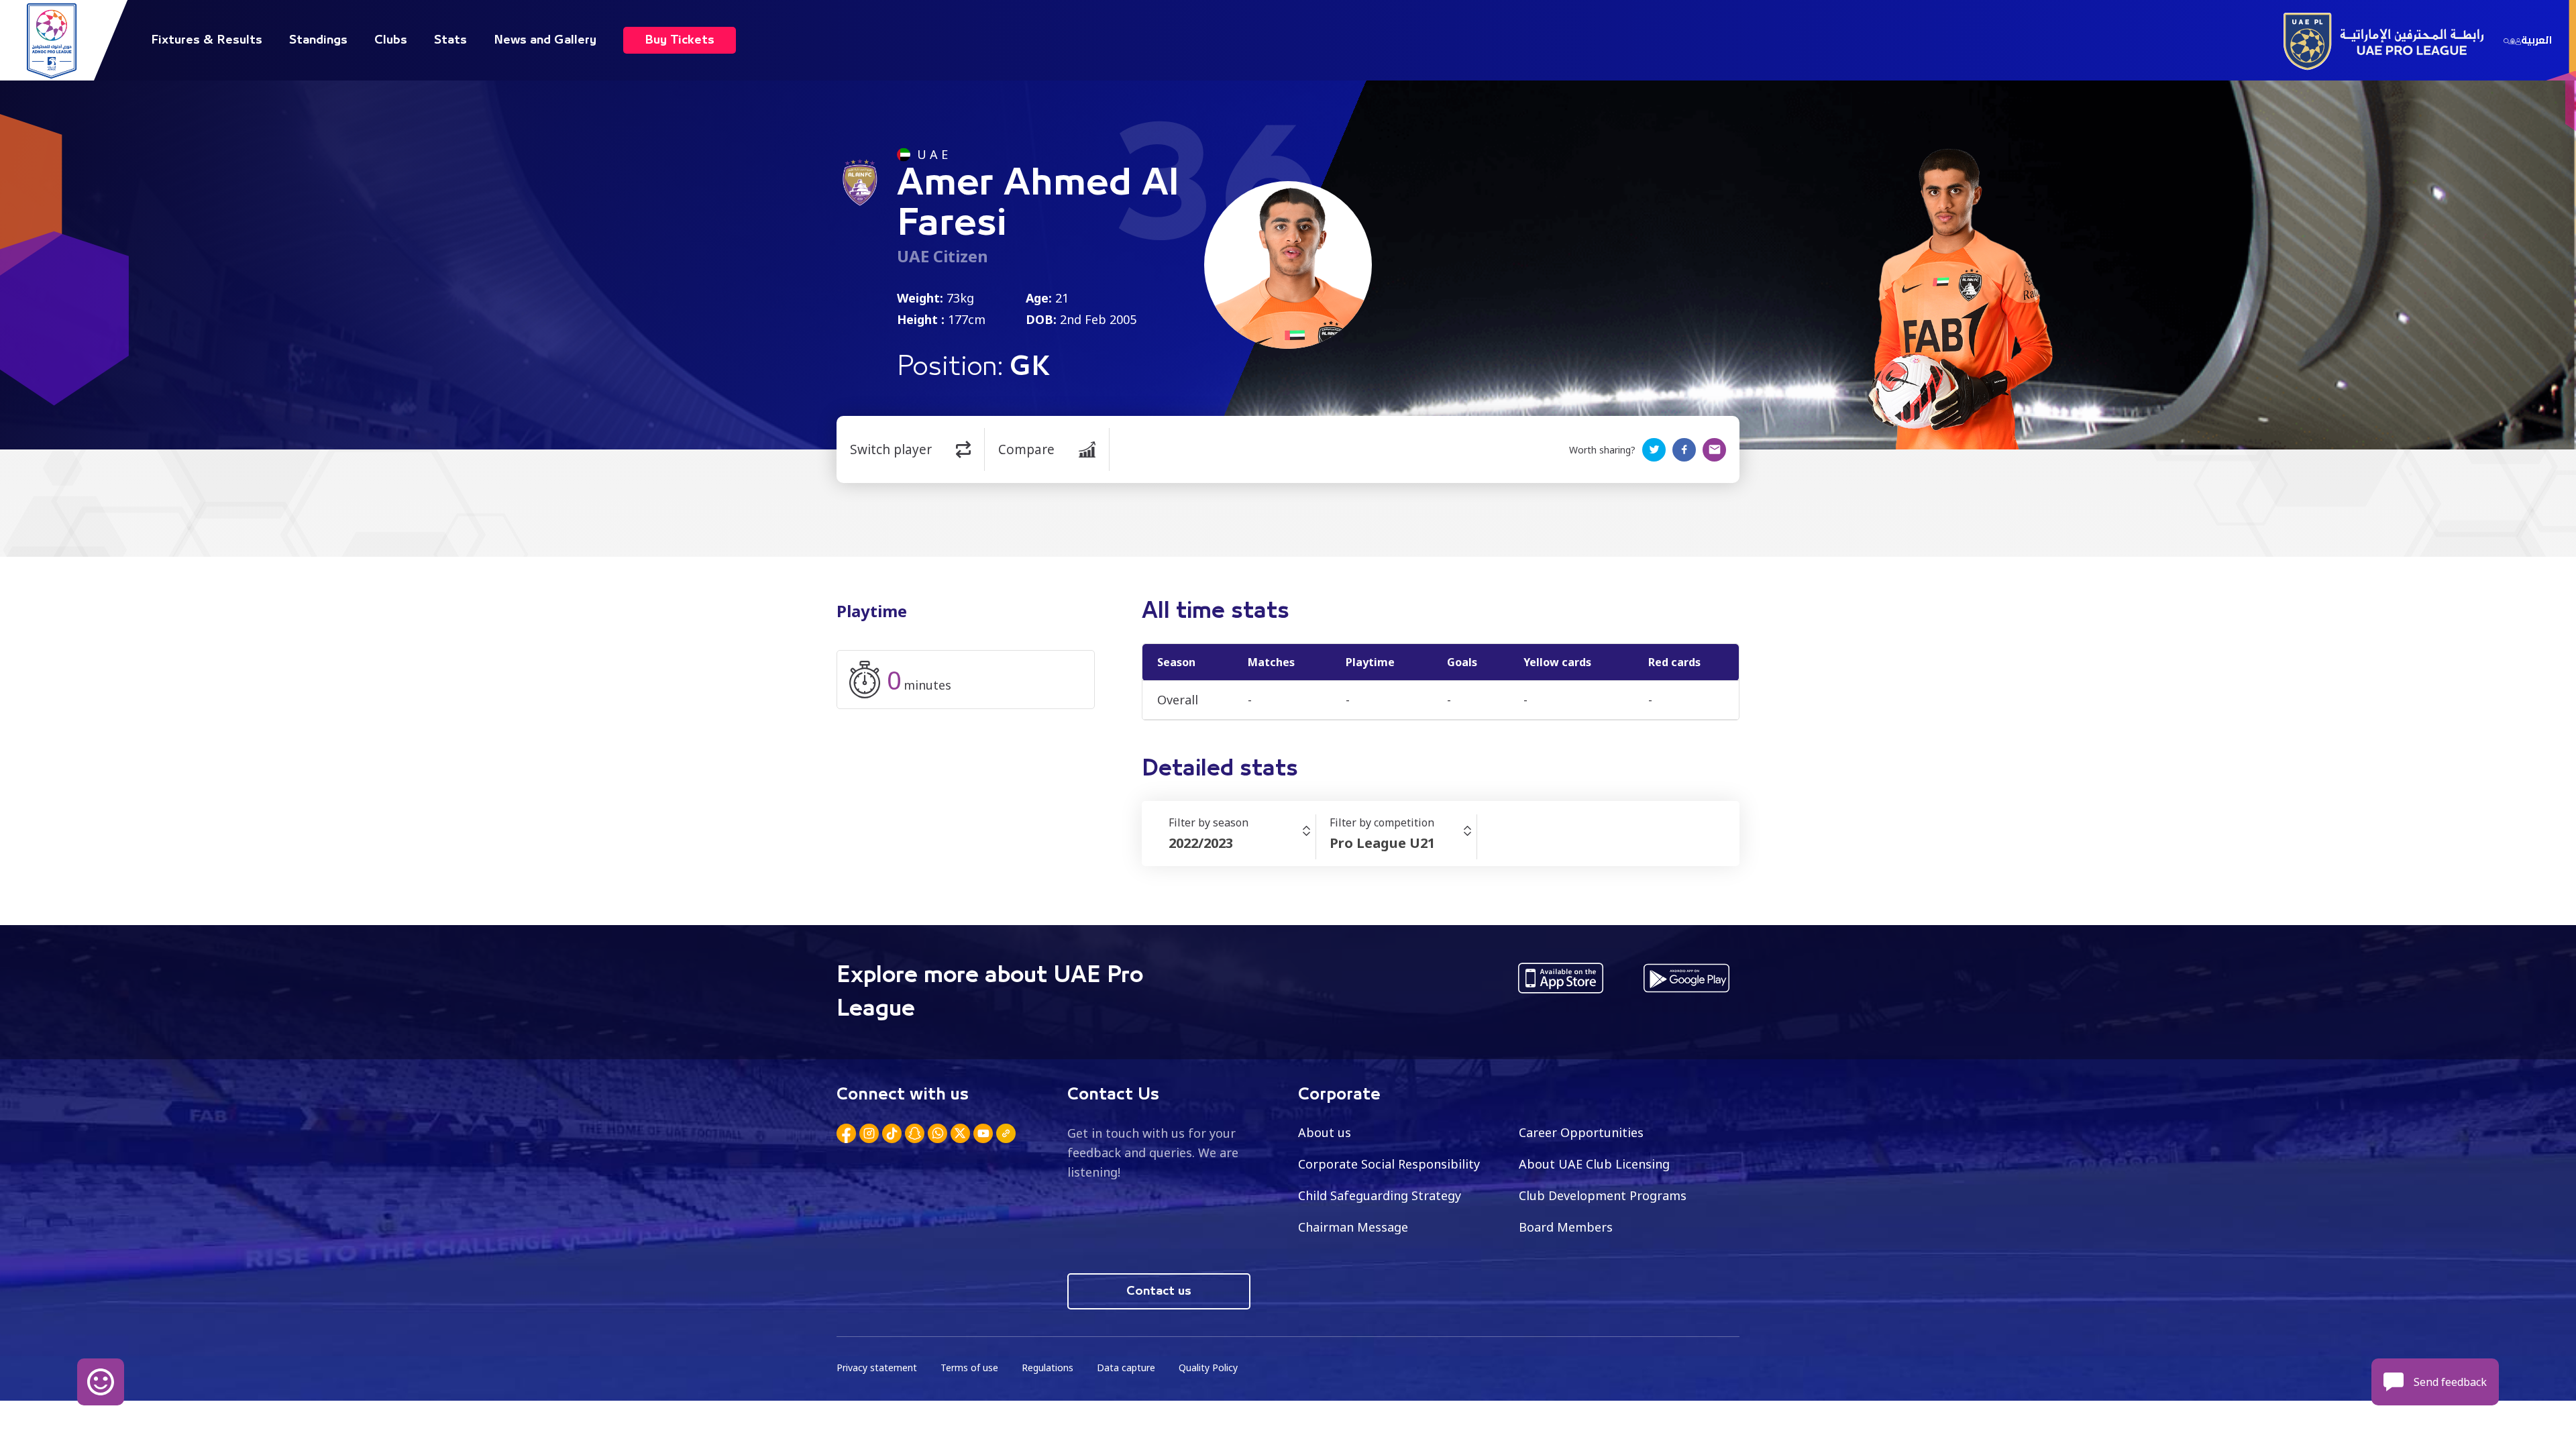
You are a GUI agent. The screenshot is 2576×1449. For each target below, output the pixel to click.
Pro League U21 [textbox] (1382, 843)
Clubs (391, 40)
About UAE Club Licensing (1594, 1164)
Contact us (1159, 1291)
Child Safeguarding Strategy (1380, 1195)
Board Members (1566, 1227)
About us (1325, 1132)
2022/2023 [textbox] (1201, 843)
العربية (2536, 40)
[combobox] (1242, 843)
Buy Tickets (680, 40)
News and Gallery (545, 40)
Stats (450, 40)
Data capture (1126, 1367)
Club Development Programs (1603, 1195)
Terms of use (969, 1367)
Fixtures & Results (207, 40)
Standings (318, 40)
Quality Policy (1208, 1367)
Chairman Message (1353, 1227)
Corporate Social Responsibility (1389, 1164)
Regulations (1048, 1367)
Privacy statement (877, 1367)
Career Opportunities (1581, 1132)
